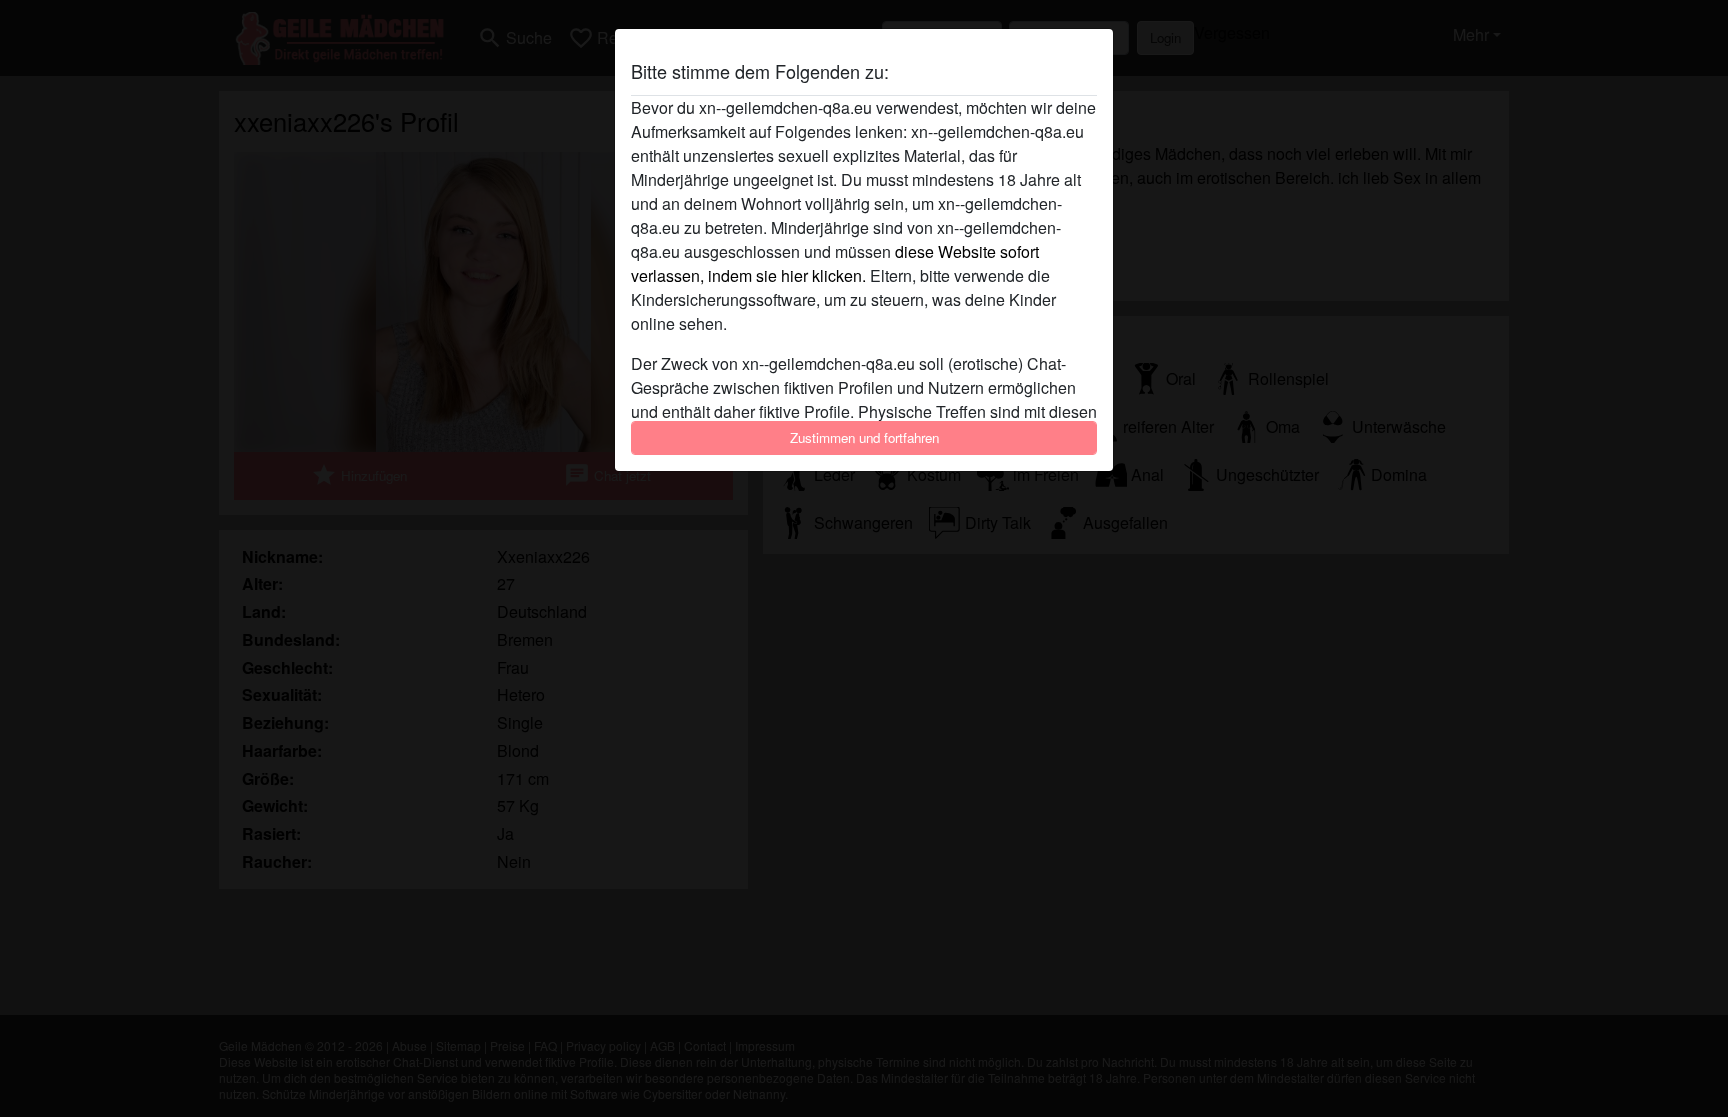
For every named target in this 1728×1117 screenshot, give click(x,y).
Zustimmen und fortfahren (864, 437)
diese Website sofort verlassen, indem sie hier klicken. (835, 263)
